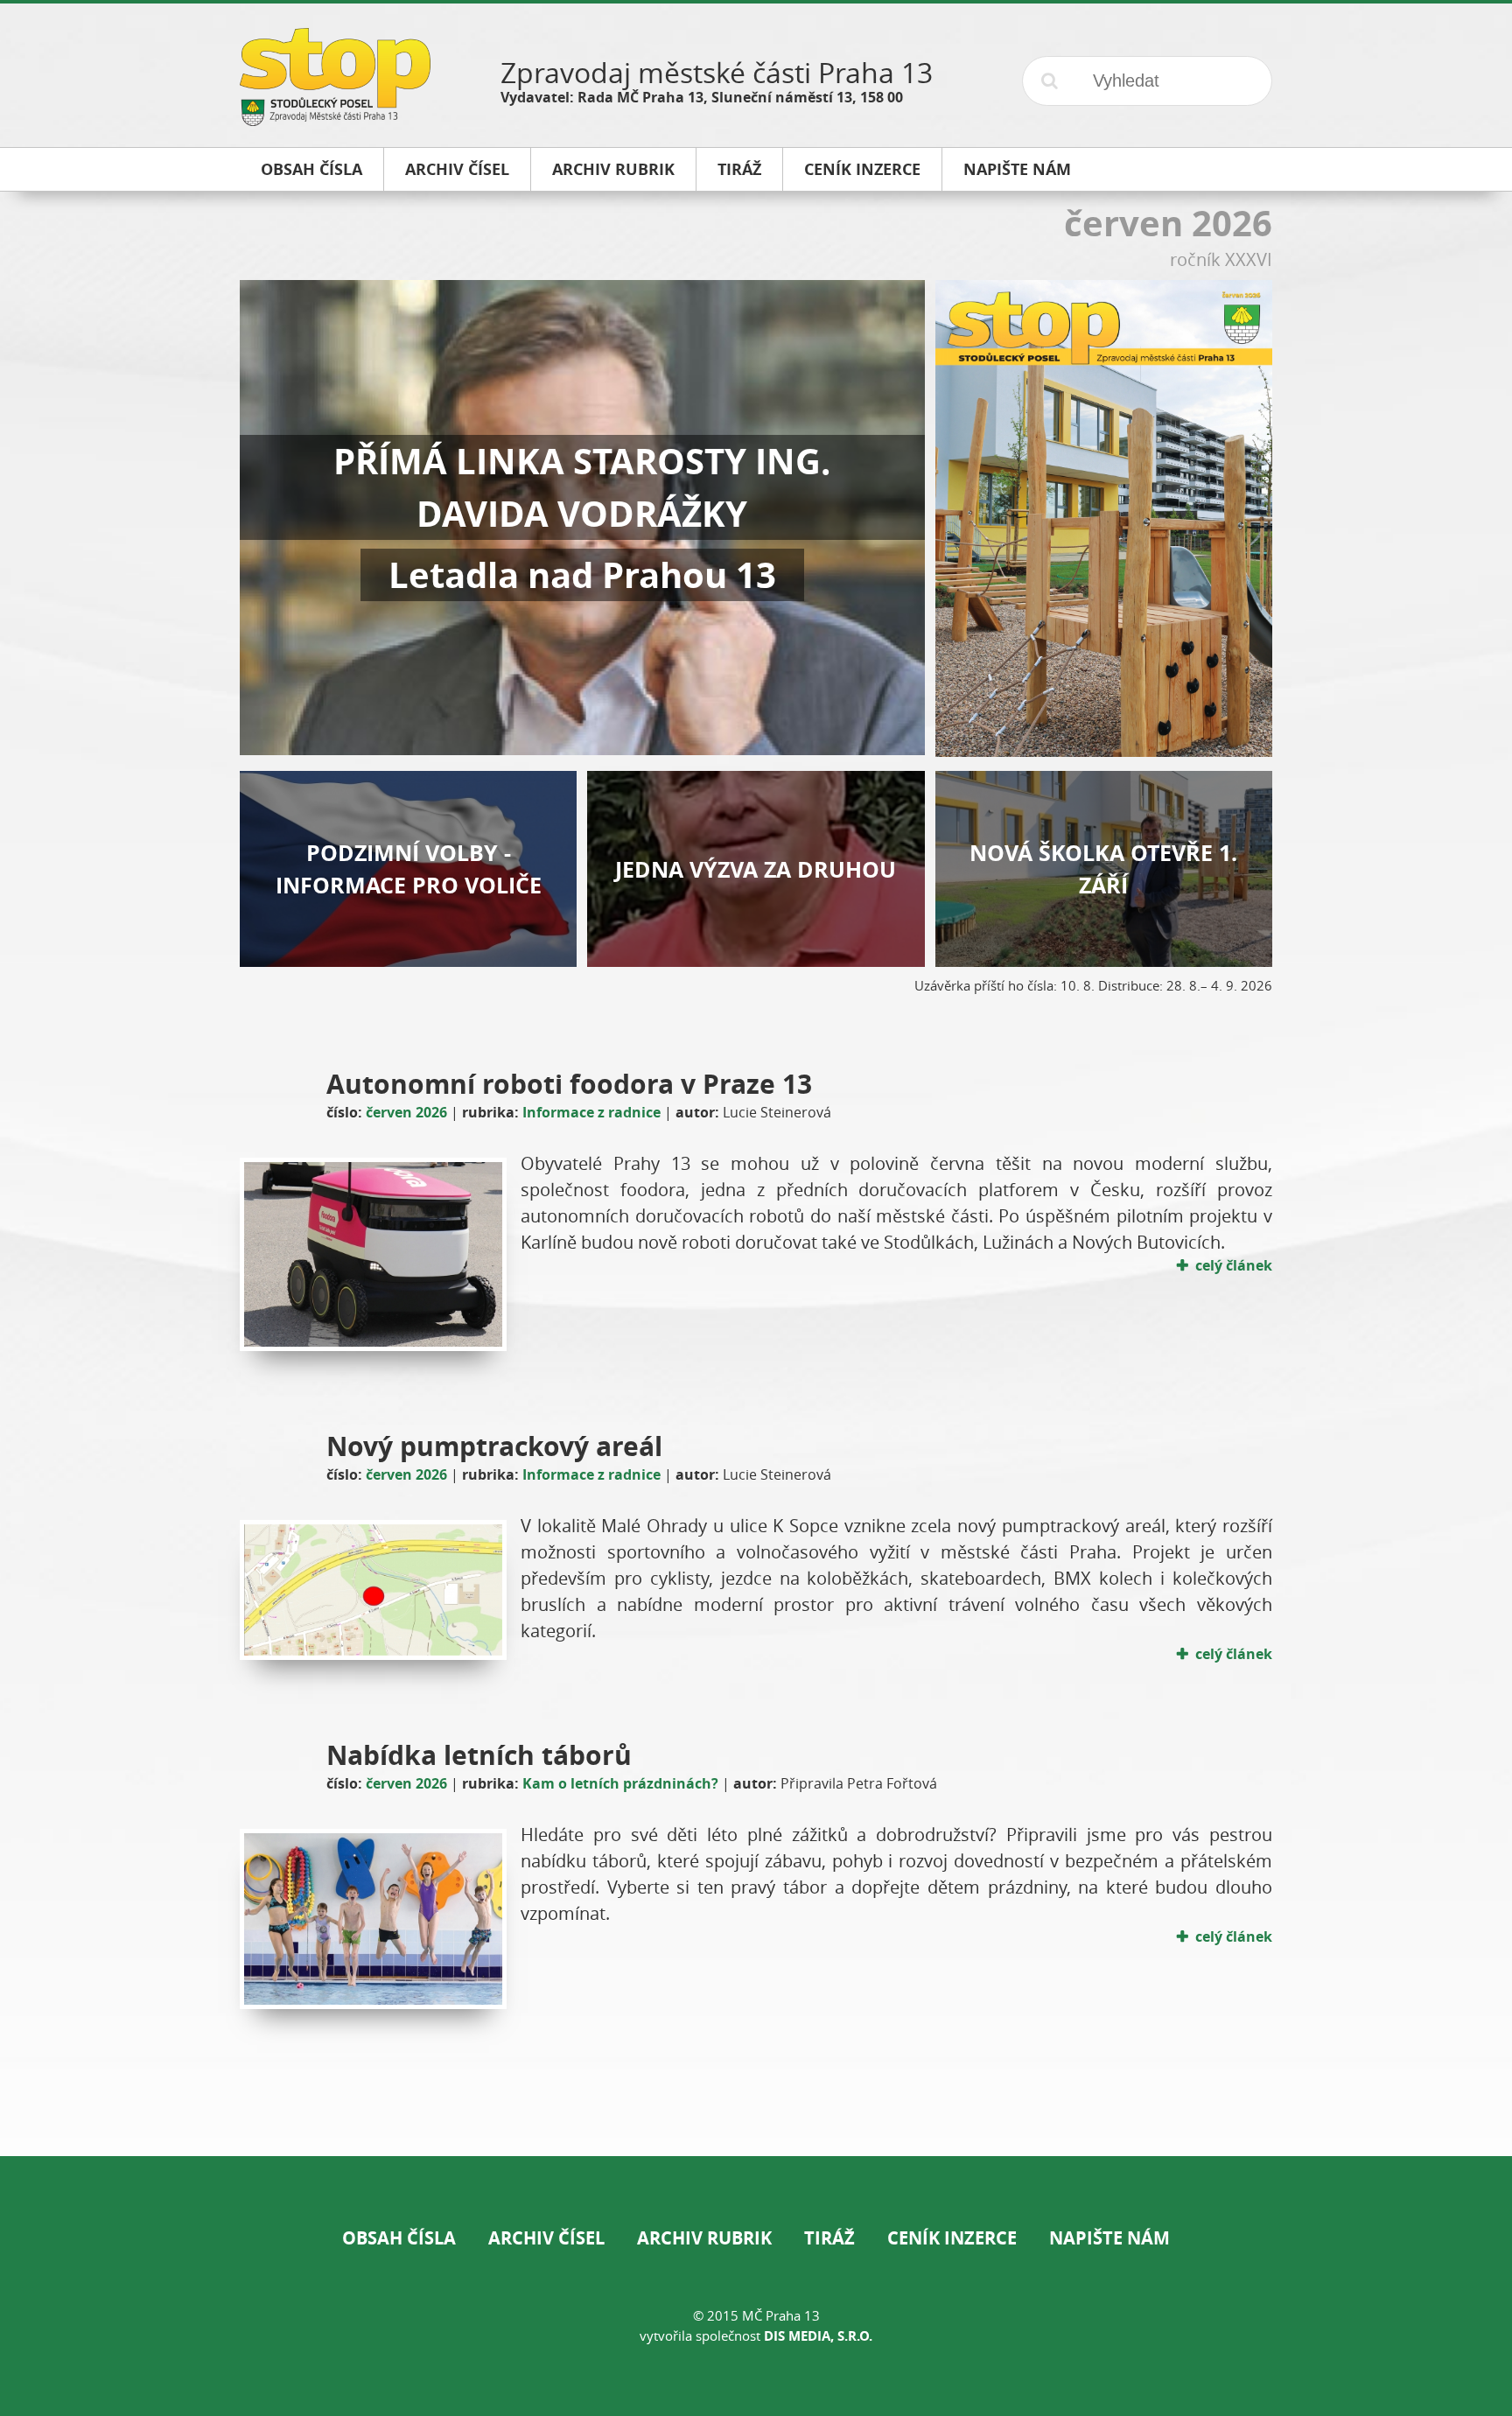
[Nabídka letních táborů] (373, 1919)
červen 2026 (406, 1112)
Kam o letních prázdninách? (620, 1783)
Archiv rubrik (704, 2238)
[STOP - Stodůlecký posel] (335, 119)
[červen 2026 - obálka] (1104, 750)
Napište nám (1109, 2238)
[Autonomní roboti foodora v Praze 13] (373, 1254)
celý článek (1234, 1265)
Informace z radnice (591, 1112)
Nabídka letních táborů (479, 1755)
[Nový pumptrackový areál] (373, 1590)
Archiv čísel (546, 2238)
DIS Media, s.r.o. (818, 2336)
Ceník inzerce (952, 2238)
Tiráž (829, 2238)
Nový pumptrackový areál (494, 1446)
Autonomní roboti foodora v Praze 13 (569, 1084)
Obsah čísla (399, 2238)
